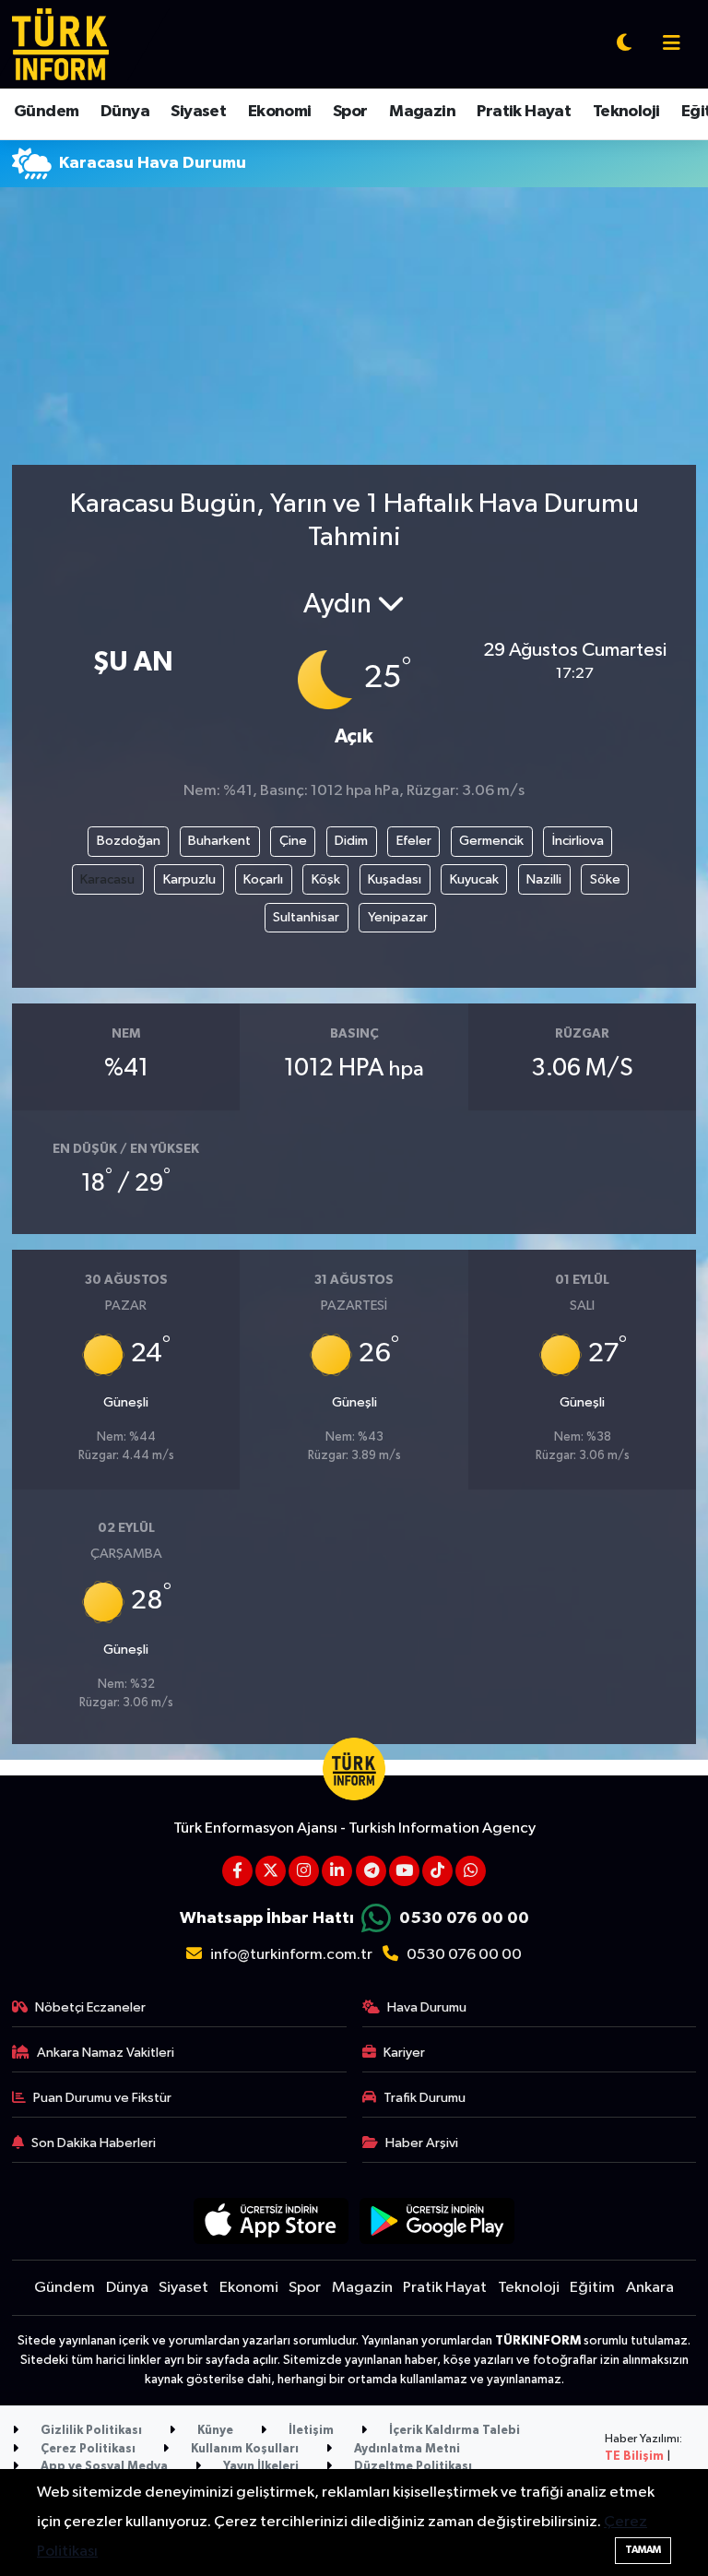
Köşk (326, 879)
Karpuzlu (189, 879)
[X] (271, 1871)
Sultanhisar (306, 917)
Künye (214, 2431)
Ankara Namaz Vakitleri (106, 2053)
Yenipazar (398, 917)
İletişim (310, 2431)
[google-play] (437, 2220)
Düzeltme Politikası (412, 2467)
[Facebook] (237, 1871)
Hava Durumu (427, 2007)
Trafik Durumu (425, 2098)
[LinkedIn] (337, 1871)
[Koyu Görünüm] (624, 45)
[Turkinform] (60, 44)
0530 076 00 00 (464, 1918)
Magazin (422, 112)
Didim (351, 841)
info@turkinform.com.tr (291, 1955)
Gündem (46, 112)
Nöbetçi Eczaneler (90, 2007)
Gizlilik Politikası (90, 2431)
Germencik (491, 841)
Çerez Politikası (87, 2449)
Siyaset (198, 112)
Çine (293, 841)
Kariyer (404, 2053)
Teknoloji (626, 112)
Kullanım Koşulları (243, 2449)
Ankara (650, 2288)
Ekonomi (280, 112)
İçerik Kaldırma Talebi (453, 2431)
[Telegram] (371, 1871)
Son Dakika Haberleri (94, 2143)
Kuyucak (474, 879)
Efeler (414, 841)
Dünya (125, 112)
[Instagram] (304, 1871)
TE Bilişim (634, 2457)
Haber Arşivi (422, 2143)
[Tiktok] (437, 1871)
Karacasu (107, 879)
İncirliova (578, 841)
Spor (350, 112)
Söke (605, 879)
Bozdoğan (129, 841)
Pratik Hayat (524, 112)
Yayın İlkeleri (260, 2467)
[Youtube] (404, 1871)
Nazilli (544, 879)
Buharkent (219, 841)
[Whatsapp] (471, 1871)
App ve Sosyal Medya (103, 2467)
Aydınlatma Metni (406, 2449)
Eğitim (592, 2288)
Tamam (643, 2550)
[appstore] (271, 2220)
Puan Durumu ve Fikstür (102, 2098)
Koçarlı (263, 879)
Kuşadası (395, 879)
